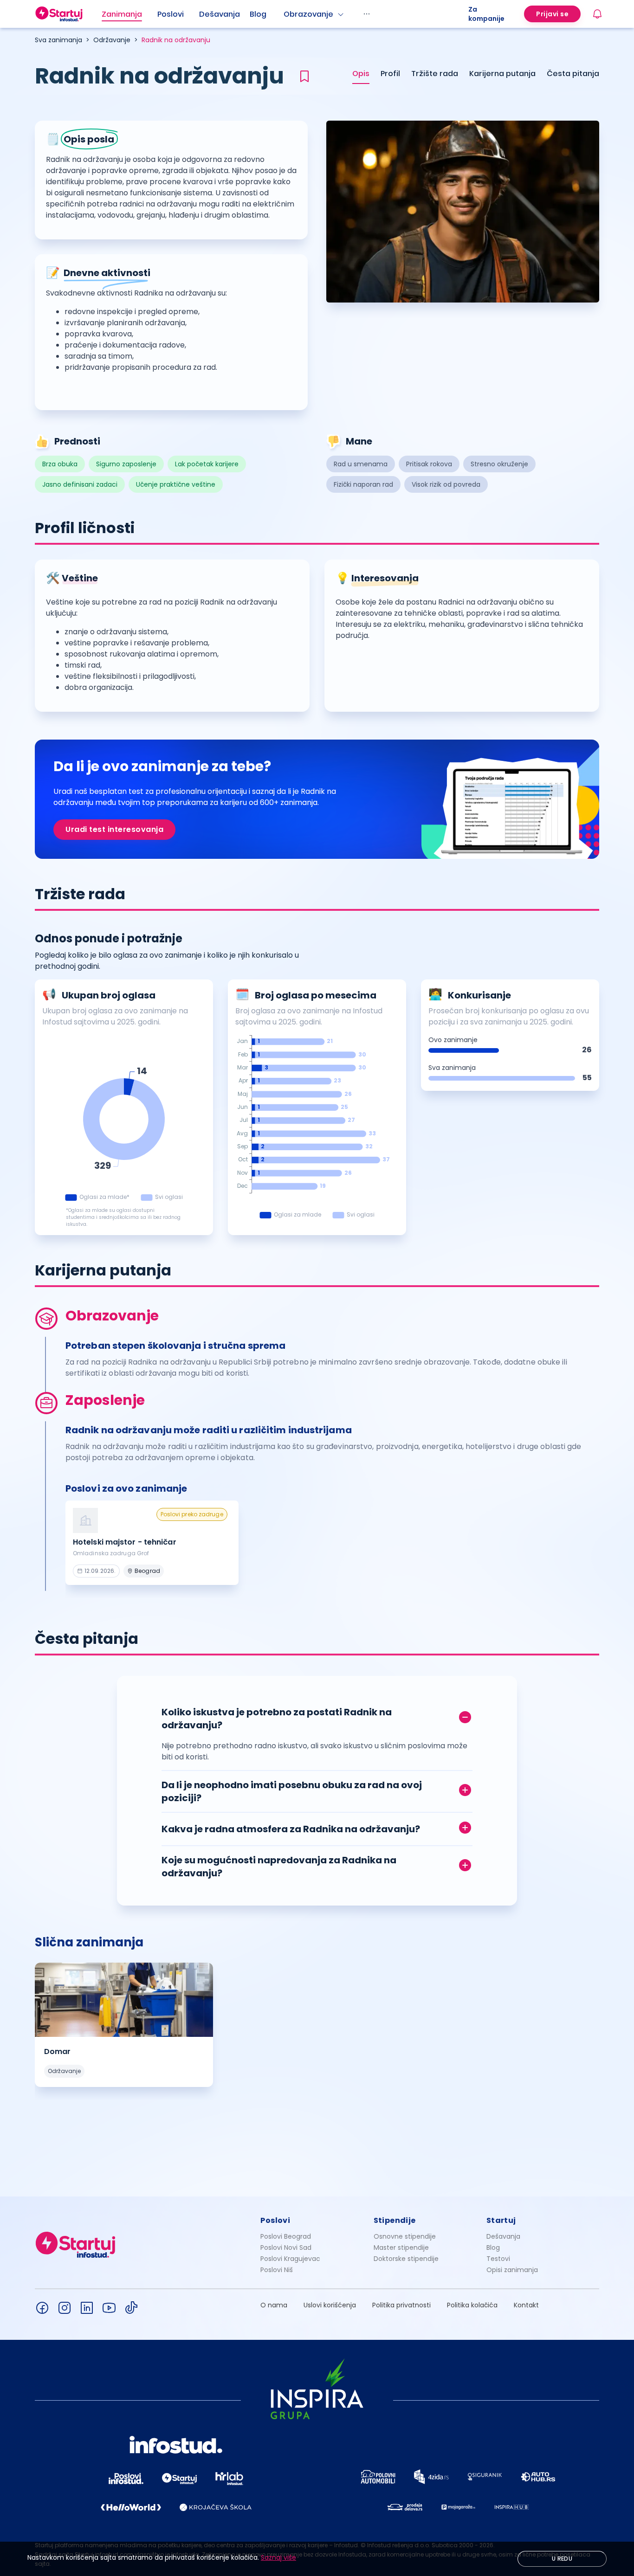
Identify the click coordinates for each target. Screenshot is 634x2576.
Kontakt (526, 2305)
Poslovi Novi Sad (286, 2248)
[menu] (285, 14)
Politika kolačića (472, 2305)
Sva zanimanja (58, 40)
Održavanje (112, 40)
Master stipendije (401, 2248)
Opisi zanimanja (512, 2270)
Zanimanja (122, 14)
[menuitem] (129, 14)
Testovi (498, 2259)
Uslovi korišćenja (330, 2305)
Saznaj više (278, 2557)
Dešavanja (503, 2236)
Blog (258, 14)
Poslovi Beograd (286, 2236)
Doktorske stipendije (406, 2259)
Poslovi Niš (277, 2270)
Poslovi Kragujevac (290, 2259)
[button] (317, 1716)
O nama (274, 2305)
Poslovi (171, 14)
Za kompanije (486, 14)
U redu (562, 2559)
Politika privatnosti (401, 2305)
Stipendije (395, 2220)
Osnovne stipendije (405, 2236)
